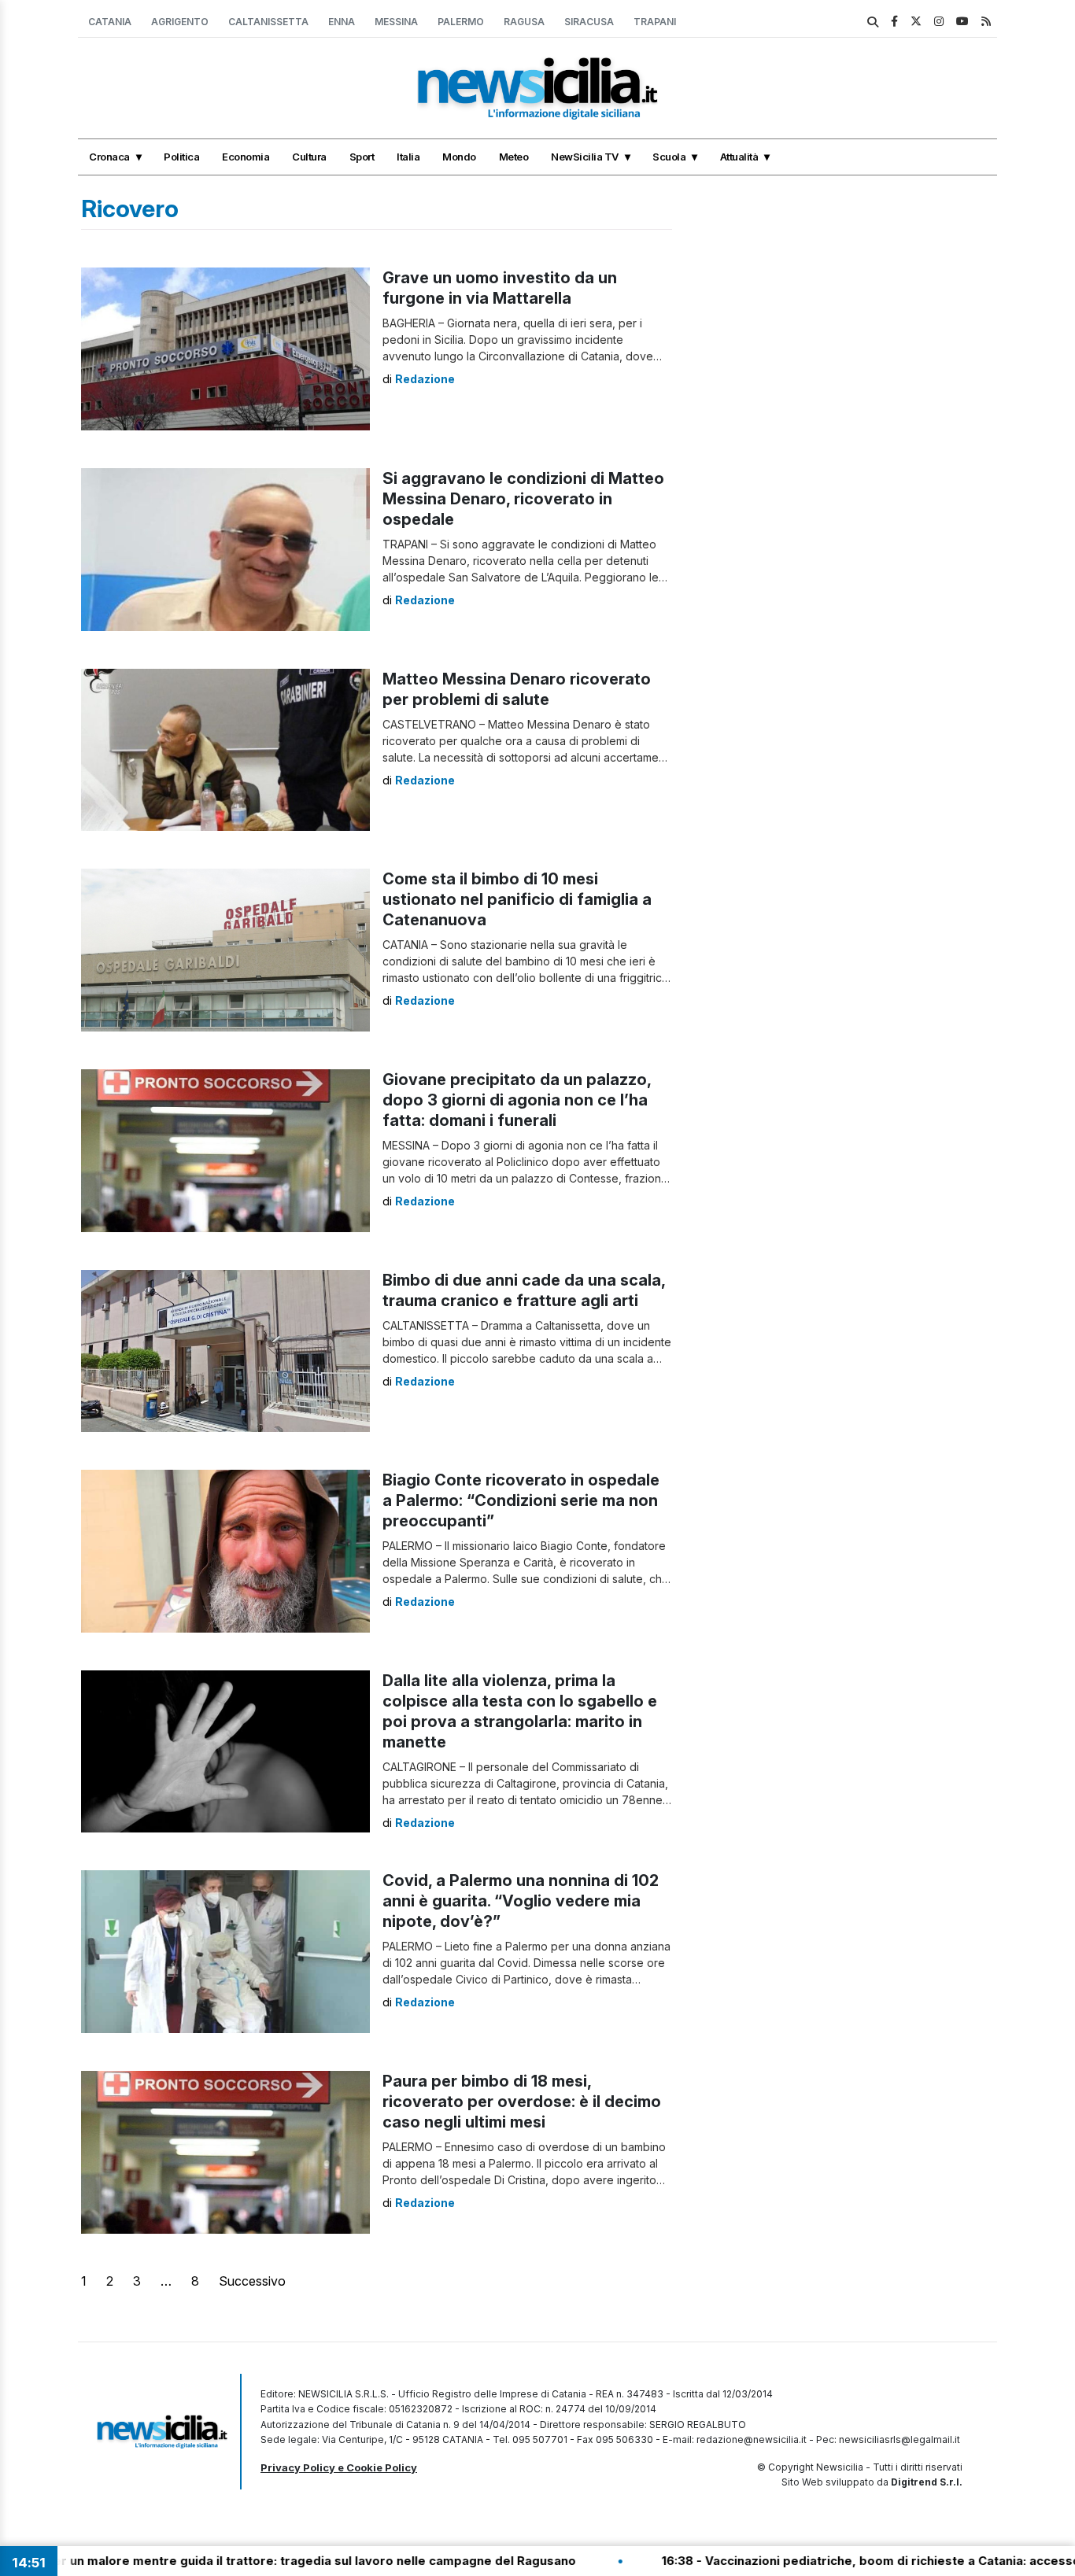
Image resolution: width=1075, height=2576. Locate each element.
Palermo (461, 22)
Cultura (309, 157)
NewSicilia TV (585, 157)
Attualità (739, 157)
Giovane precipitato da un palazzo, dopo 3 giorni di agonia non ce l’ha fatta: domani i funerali (517, 1100)
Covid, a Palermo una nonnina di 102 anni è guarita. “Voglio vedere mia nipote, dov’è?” (521, 1901)
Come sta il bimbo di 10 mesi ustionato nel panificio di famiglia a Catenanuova (517, 899)
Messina (396, 22)
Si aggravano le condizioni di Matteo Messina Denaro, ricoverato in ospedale (523, 499)
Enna (342, 22)
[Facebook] (894, 21)
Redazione (425, 379)
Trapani (655, 22)
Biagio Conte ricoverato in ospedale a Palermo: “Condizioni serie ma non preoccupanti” (521, 1500)
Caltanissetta (268, 22)
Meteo (514, 157)
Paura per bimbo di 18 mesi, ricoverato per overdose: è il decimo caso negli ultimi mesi (522, 2102)
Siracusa (589, 22)
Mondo (459, 157)
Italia (408, 157)
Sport (362, 157)
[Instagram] (939, 21)
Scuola (669, 157)
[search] (873, 22)
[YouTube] (962, 21)
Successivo (252, 2281)
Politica (181, 157)
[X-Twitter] (916, 21)
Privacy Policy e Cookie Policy (339, 2467)
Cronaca (109, 157)
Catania (110, 22)
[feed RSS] (986, 21)
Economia (246, 157)
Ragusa (524, 22)
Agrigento (180, 22)
